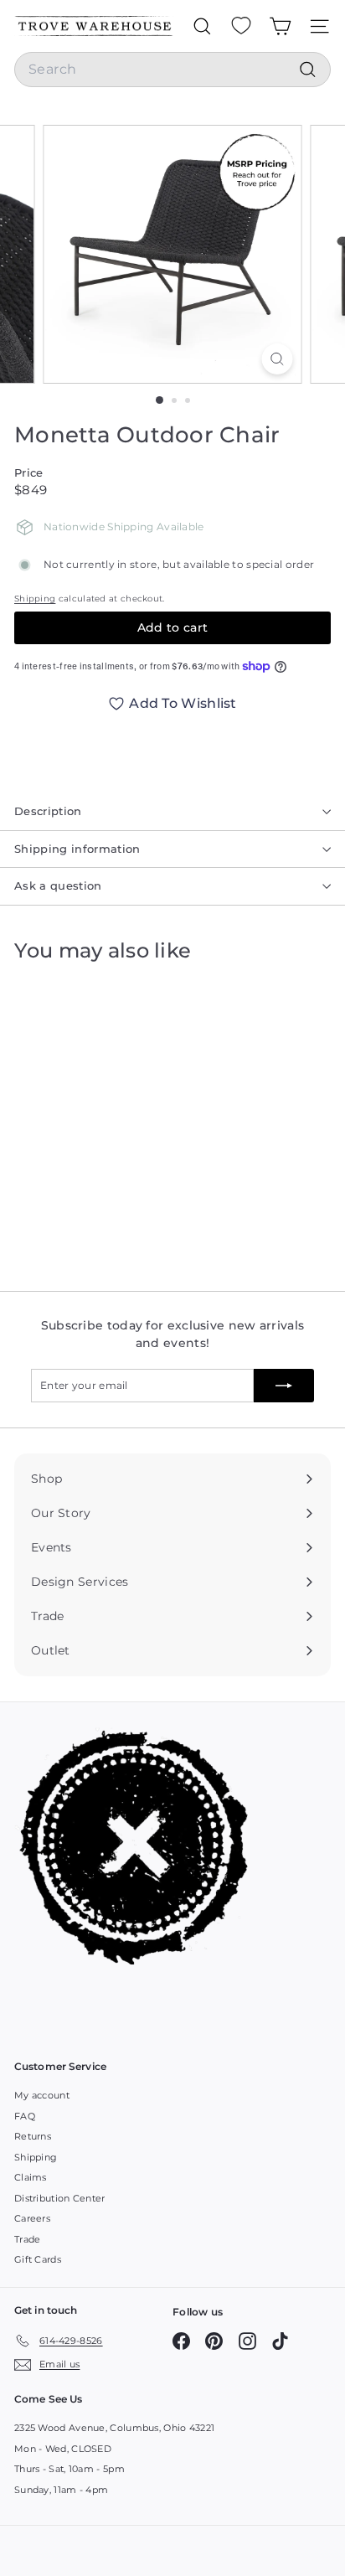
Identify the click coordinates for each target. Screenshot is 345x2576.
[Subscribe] (284, 1386)
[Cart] (280, 26)
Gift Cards (38, 2259)
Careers (32, 2218)
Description (48, 811)
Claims (31, 2177)
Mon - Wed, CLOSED (63, 2449)
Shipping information (77, 849)
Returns (33, 2136)
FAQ (25, 2116)
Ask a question (58, 885)
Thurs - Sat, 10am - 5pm (70, 2469)
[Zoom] (278, 359)
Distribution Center (60, 2198)
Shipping (35, 599)
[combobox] (172, 70)
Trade (28, 2239)
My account (42, 2095)
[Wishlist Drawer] (241, 26)
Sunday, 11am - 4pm (61, 2490)
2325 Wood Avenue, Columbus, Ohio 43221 (114, 2428)
